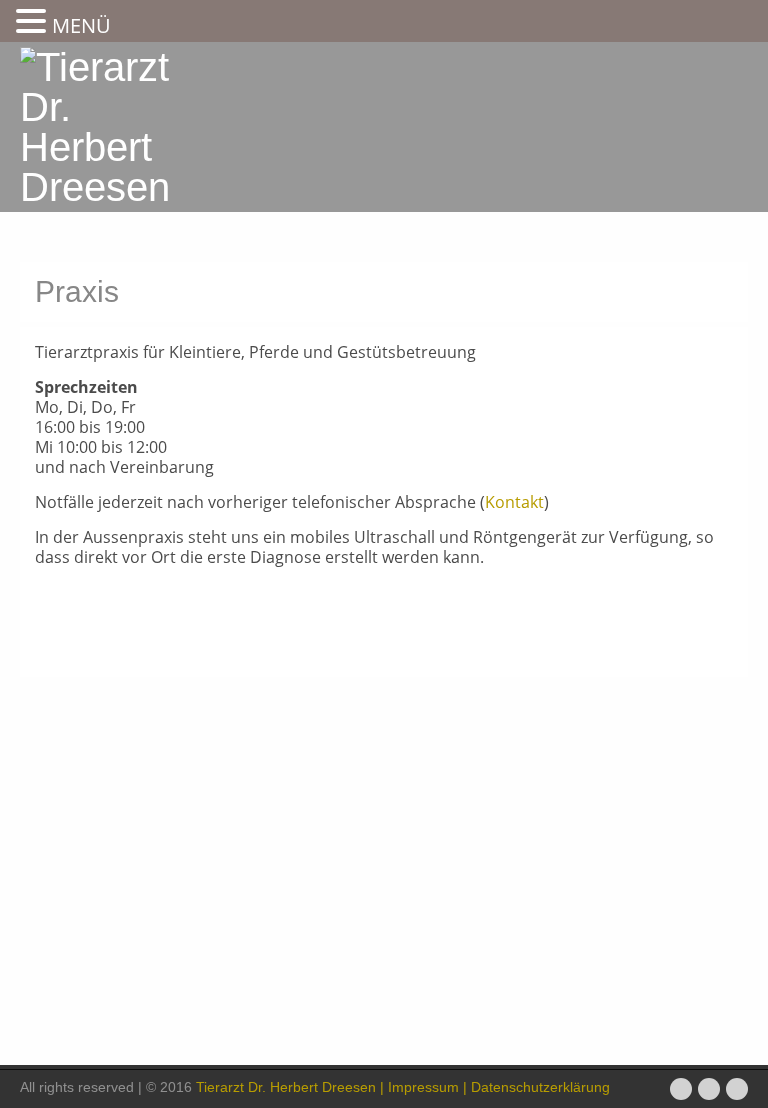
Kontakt (514, 502)
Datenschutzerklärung (538, 1087)
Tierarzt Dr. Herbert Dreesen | (290, 1087)
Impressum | (427, 1087)
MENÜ (81, 25)
